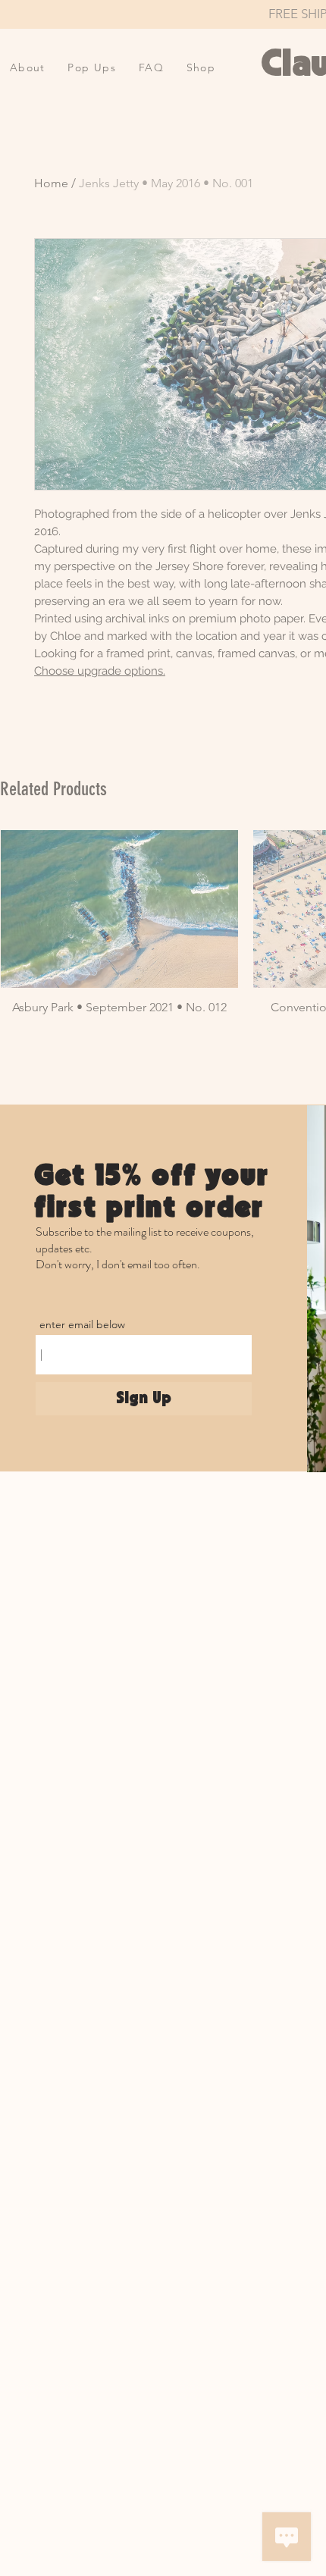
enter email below (82, 1324)
